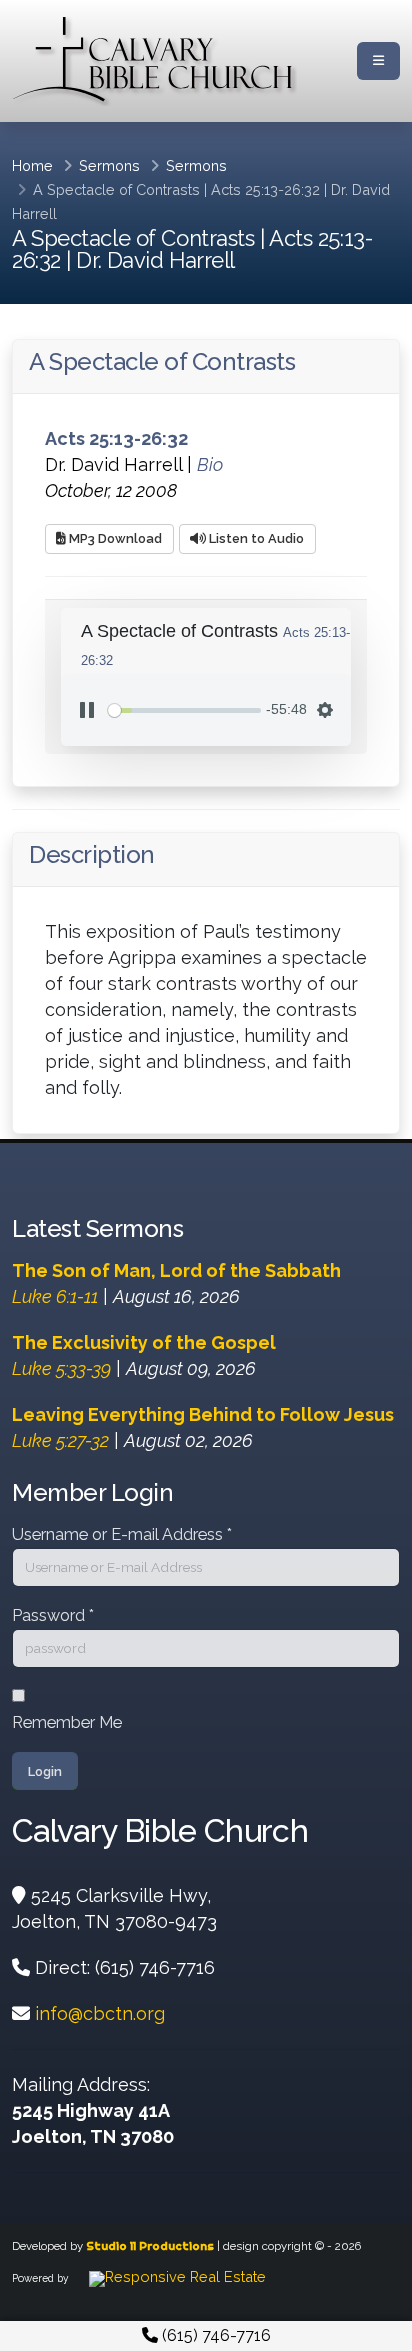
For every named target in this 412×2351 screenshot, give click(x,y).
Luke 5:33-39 (61, 1368)
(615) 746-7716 (214, 2335)
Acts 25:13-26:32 (265, 189)
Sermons (109, 165)
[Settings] (325, 710)
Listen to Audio (255, 538)
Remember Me (67, 1722)
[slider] (184, 710)
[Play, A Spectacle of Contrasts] (87, 710)
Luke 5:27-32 (60, 1440)
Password (53, 1615)
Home (32, 165)
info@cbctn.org (100, 2013)
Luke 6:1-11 (55, 1296)
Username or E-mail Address (122, 1534)
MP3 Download (114, 538)
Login (45, 1771)
